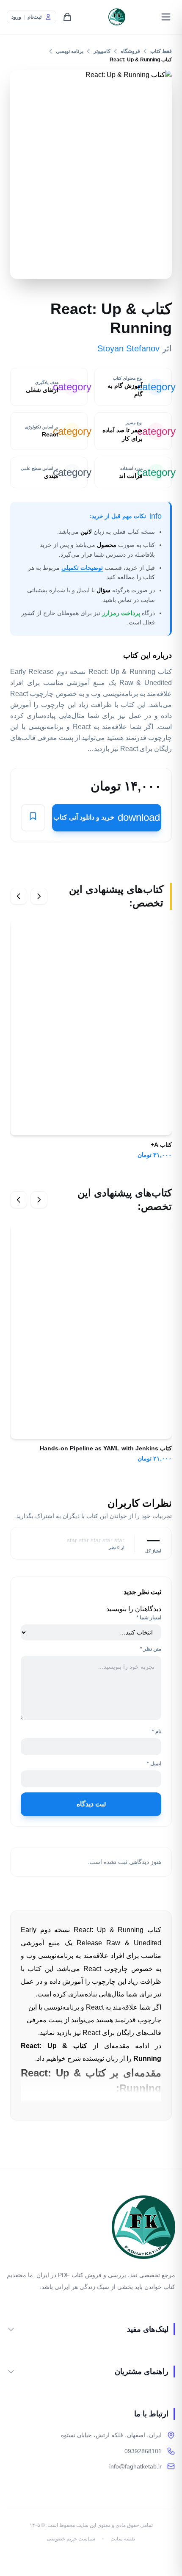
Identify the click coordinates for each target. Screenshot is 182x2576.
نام (157, 1731)
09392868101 (143, 2451)
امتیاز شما (149, 1618)
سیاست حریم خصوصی (71, 2539)
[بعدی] (19, 896)
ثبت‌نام (34, 17)
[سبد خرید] (67, 17)
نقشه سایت (123, 2539)
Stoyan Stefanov (128, 348)
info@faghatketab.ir (135, 2466)
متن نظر (151, 1649)
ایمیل (154, 1764)
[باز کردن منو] (166, 17)
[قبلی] (39, 896)
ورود (16, 17)
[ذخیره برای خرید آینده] (33, 818)
